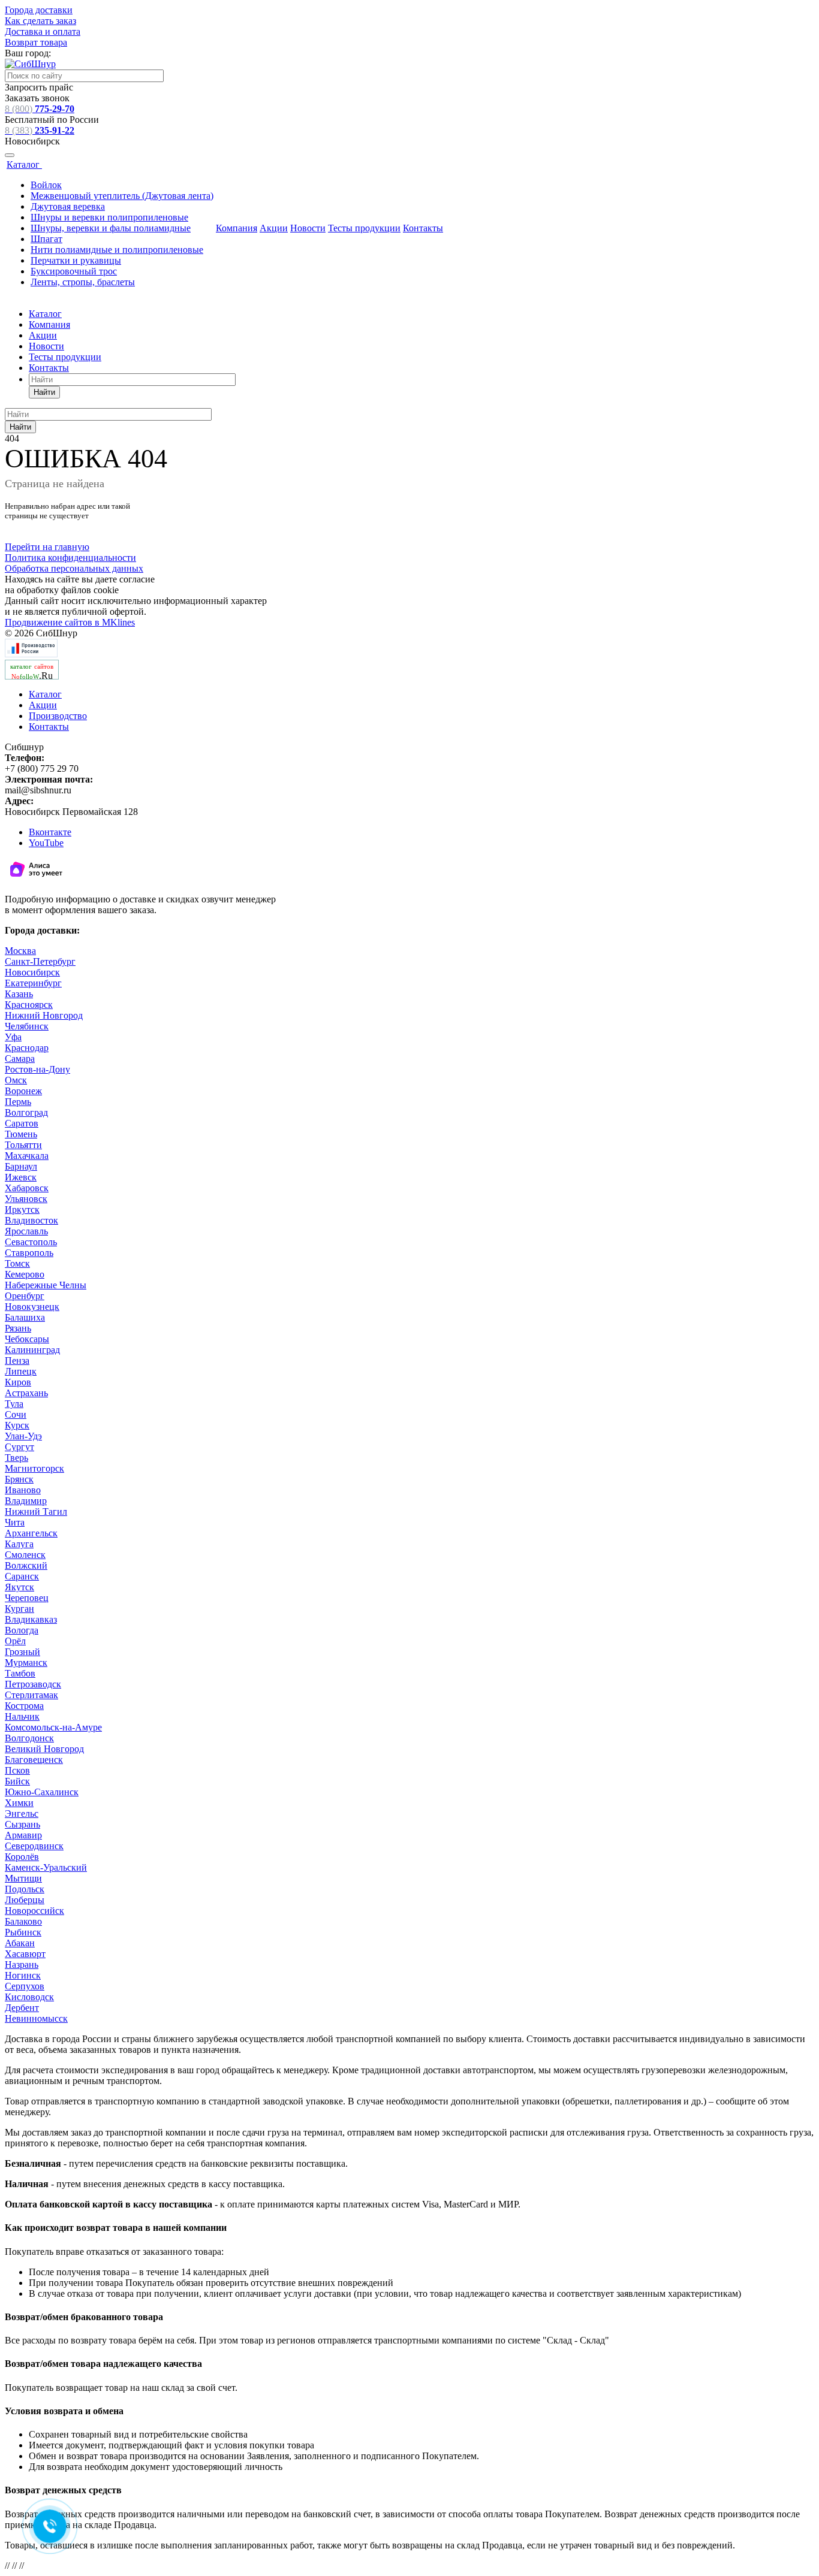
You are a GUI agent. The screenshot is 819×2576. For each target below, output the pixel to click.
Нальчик (22, 1716)
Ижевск (21, 1177)
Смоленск (25, 1555)
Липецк (21, 1371)
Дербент (22, 2008)
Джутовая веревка (68, 206)
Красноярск (29, 1005)
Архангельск (31, 1533)
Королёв (22, 1857)
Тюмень (21, 1134)
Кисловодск (29, 1997)
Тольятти (23, 1145)
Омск (16, 1080)
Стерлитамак (31, 1695)
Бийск (17, 1781)
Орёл (15, 1641)
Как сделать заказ (40, 21)
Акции (274, 228)
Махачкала (27, 1156)
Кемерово (25, 1274)
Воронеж (23, 1091)
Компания (237, 228)
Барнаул (21, 1166)
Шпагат (46, 239)
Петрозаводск (33, 1684)
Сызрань (22, 1824)
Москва (20, 951)
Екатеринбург (33, 983)
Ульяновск (26, 1199)
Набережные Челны (46, 1285)
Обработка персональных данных (74, 568)
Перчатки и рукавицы (76, 260)
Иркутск (22, 1210)
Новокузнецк (32, 1307)
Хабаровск (27, 1188)
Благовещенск (34, 1760)
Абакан (20, 1943)
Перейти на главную (47, 547)
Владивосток (31, 1220)
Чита (15, 1522)
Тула (14, 1404)
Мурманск (26, 1663)
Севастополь (31, 1242)
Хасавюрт (25, 1954)
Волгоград (26, 1112)
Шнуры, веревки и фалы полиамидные (111, 228)
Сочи (16, 1414)
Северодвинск (34, 1846)
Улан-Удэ (23, 1436)
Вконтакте (50, 832)
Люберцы (25, 1900)
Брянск (19, 1479)
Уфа (13, 1037)
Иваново (23, 1490)
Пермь (18, 1102)
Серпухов (25, 1986)
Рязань (18, 1328)
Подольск (25, 1889)
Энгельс (22, 1814)
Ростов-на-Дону (37, 1069)
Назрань (22, 1965)
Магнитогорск (34, 1468)
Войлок (46, 185)
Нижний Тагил (36, 1512)
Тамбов (20, 1673)
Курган (19, 1609)
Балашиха (25, 1317)
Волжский (26, 1565)
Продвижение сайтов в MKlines (70, 622)
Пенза (17, 1361)
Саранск (22, 1576)
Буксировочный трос (74, 271)
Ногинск (23, 1975)
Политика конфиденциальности (70, 558)
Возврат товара (36, 42)
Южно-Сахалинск (42, 1792)
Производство (58, 716)
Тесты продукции (364, 228)
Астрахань (26, 1393)
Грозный (22, 1652)
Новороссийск (34, 1911)
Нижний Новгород (44, 1015)
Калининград (32, 1350)
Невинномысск (36, 2018)
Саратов (22, 1123)
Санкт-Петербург (40, 961)
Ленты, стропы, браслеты (83, 282)
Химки (19, 1803)
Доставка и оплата (43, 31)
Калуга (19, 1544)
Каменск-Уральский (46, 1867)
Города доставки (39, 10)
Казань (19, 994)
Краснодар (27, 1048)
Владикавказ (31, 1619)
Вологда (22, 1630)
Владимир (26, 1501)
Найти (44, 392)
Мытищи (23, 1878)
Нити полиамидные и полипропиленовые (117, 250)
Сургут (19, 1447)
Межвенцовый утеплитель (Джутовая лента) (122, 196)
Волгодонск (29, 1738)
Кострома (24, 1706)
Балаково (23, 1921)
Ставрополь (29, 1253)
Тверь (16, 1458)
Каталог (24, 164)
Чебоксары (27, 1339)
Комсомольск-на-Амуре (53, 1727)
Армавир (23, 1835)
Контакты (423, 228)
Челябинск (27, 1026)
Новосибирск (32, 972)
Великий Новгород (44, 1749)
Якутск (19, 1587)
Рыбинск (23, 1932)
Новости (308, 228)
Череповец (27, 1598)
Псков (17, 1770)
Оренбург (25, 1296)
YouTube (46, 843)
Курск (17, 1425)
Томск (17, 1263)
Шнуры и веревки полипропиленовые (109, 217)
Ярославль (26, 1231)
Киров (18, 1382)
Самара (20, 1059)
